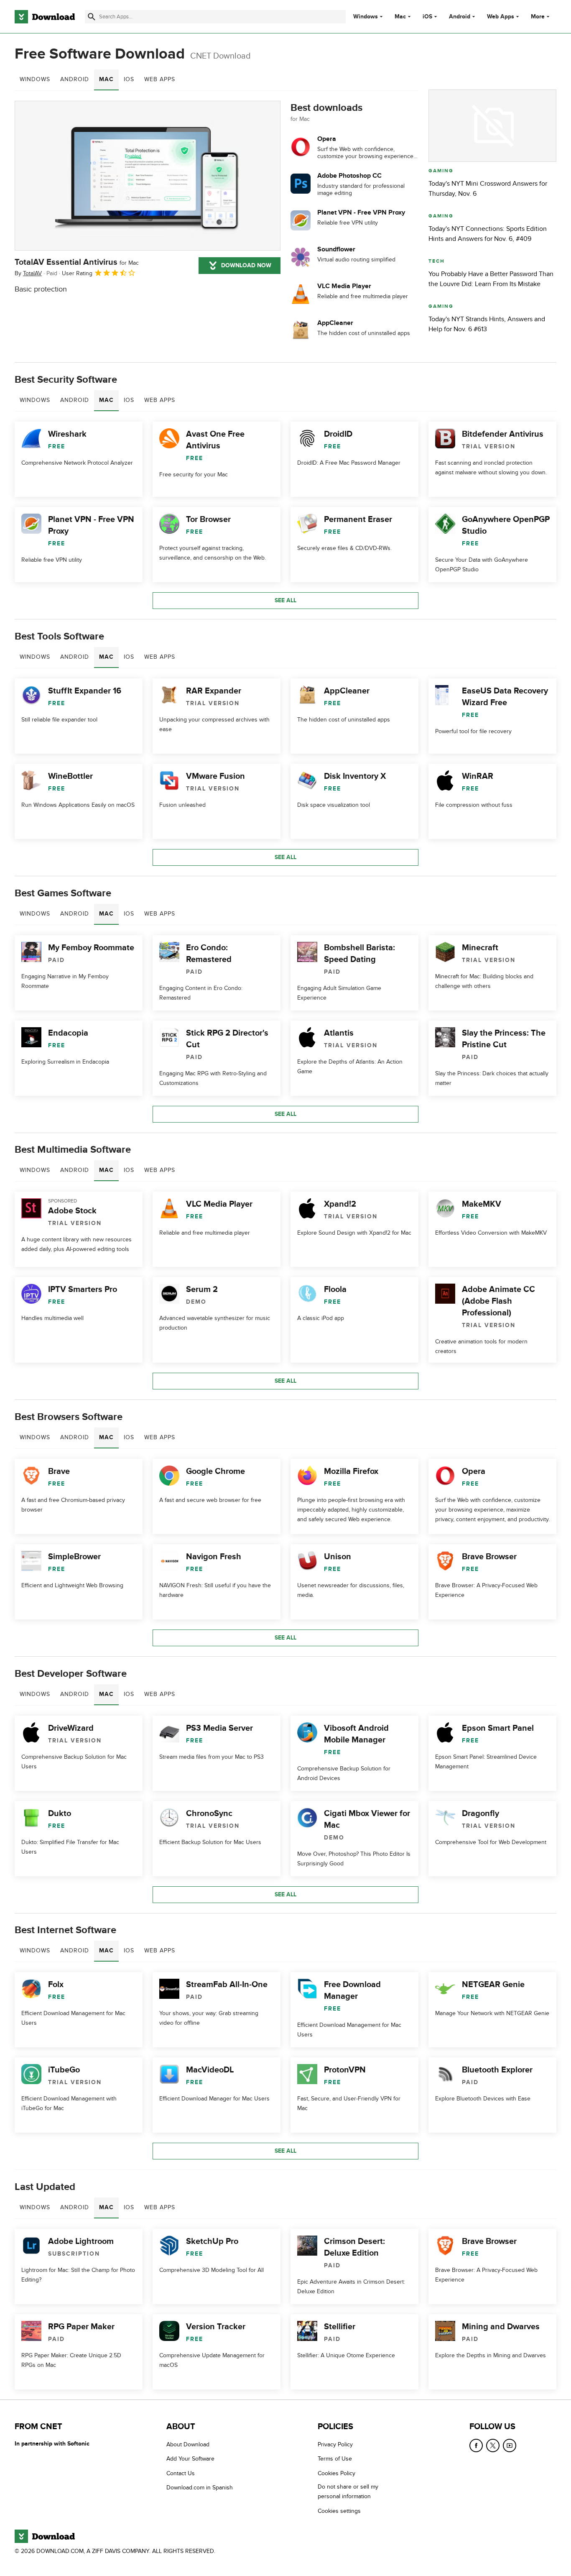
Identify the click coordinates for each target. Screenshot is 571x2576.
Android (460, 17)
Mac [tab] (106, 79)
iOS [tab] (129, 79)
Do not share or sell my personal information (348, 2492)
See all (285, 600)
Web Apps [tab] (160, 79)
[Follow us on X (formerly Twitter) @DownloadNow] (493, 2446)
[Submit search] (92, 17)
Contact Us (181, 2473)
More (538, 17)
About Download (188, 2444)
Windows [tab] (35, 79)
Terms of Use (335, 2459)
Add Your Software (190, 2459)
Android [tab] (75, 79)
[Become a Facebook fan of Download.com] (476, 2446)
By (28, 273)
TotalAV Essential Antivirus (77, 262)
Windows (366, 17)
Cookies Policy (336, 2473)
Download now (246, 265)
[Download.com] (45, 17)
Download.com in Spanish (200, 2488)
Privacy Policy (335, 2444)
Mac (400, 17)
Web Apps (501, 17)
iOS (427, 17)
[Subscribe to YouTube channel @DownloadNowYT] (510, 2446)
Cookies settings (339, 2511)
